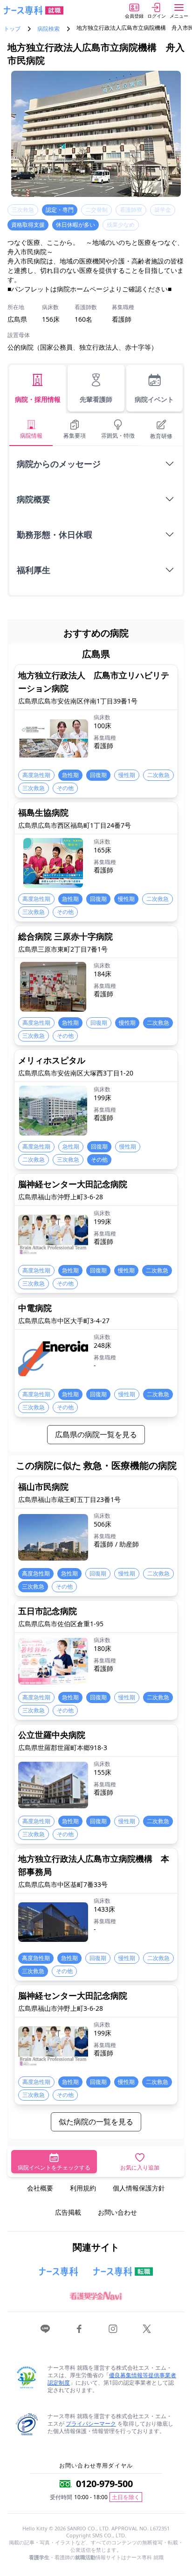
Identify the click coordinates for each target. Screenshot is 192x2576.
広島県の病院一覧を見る (96, 1434)
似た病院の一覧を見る (96, 2122)
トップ (12, 29)
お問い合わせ (117, 2212)
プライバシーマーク (91, 2424)
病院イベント (154, 399)
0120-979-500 (104, 2484)
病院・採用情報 (38, 399)
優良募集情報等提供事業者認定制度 (112, 2379)
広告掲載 (68, 2212)
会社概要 (40, 2188)
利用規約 (83, 2188)
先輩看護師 (96, 399)
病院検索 (48, 29)
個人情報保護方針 (139, 2188)
